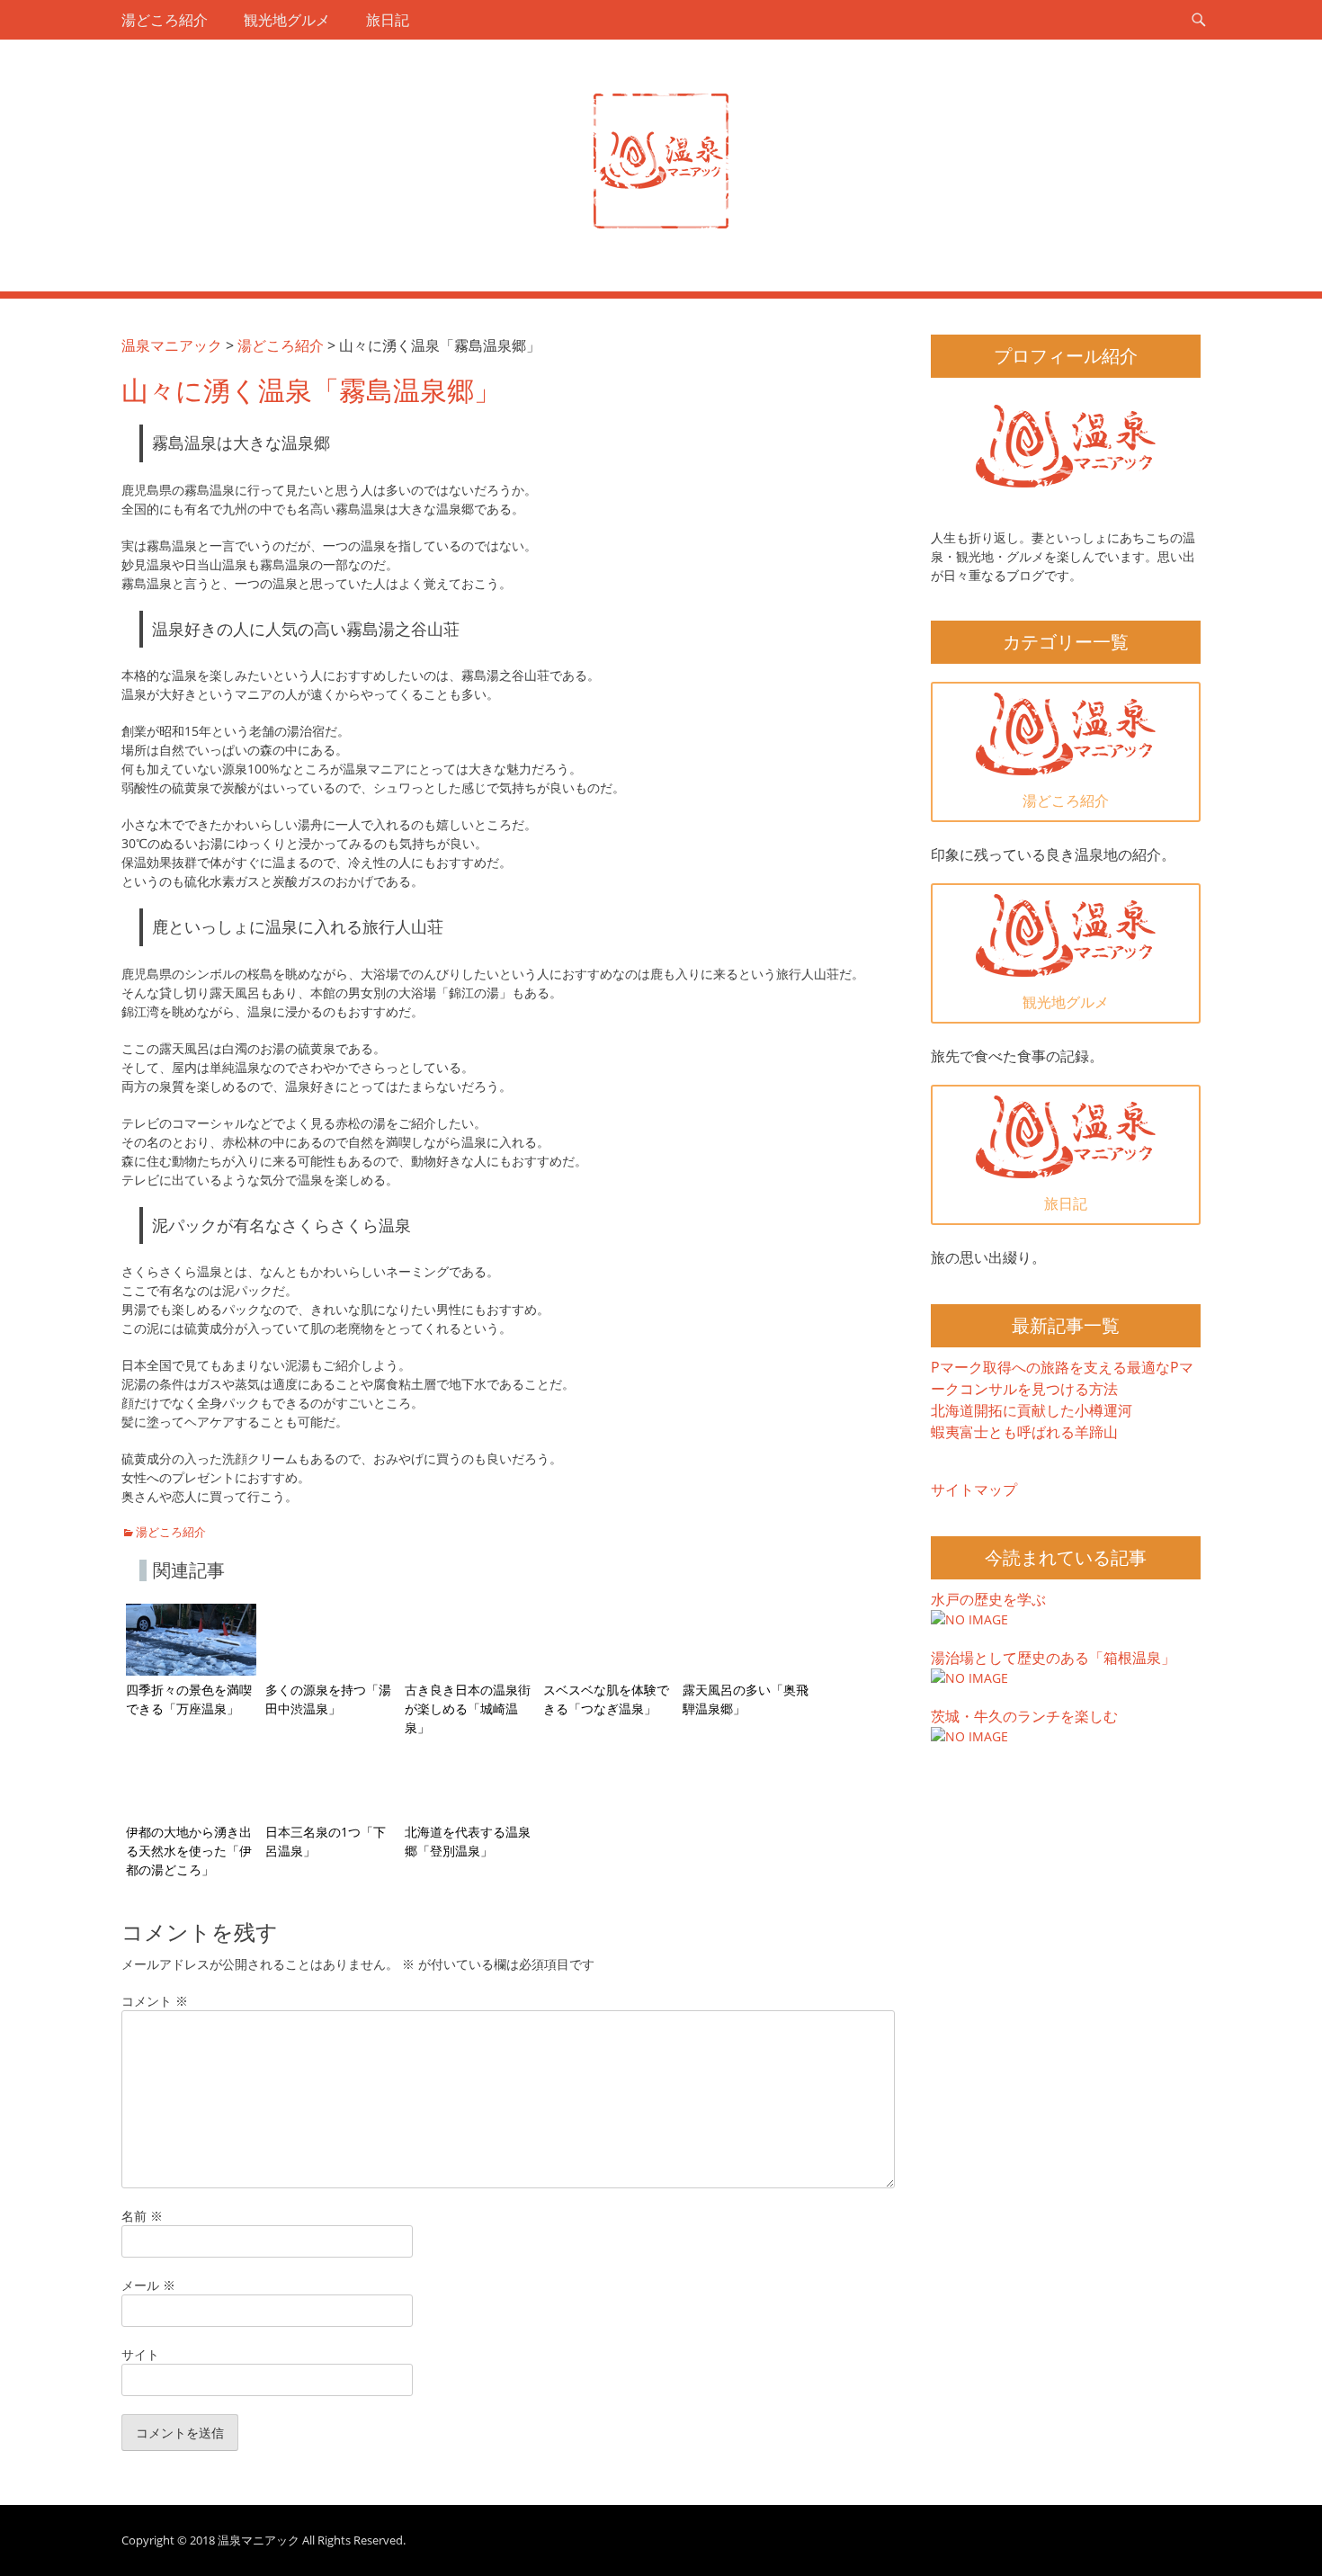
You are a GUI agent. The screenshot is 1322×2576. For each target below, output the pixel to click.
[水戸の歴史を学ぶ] (969, 1619)
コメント (155, 2001)
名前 (142, 2216)
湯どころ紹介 (165, 20)
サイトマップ (974, 1489)
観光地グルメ (287, 20)
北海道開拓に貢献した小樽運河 (1032, 1410)
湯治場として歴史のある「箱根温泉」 (1053, 1658)
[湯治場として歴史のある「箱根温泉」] (969, 1678)
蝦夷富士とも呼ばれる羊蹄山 (1024, 1432)
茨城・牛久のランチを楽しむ (1024, 1716)
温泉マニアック (259, 2540)
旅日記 (388, 20)
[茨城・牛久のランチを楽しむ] (969, 1736)
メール (148, 2285)
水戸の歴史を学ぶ (988, 1599)
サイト (140, 2354)
